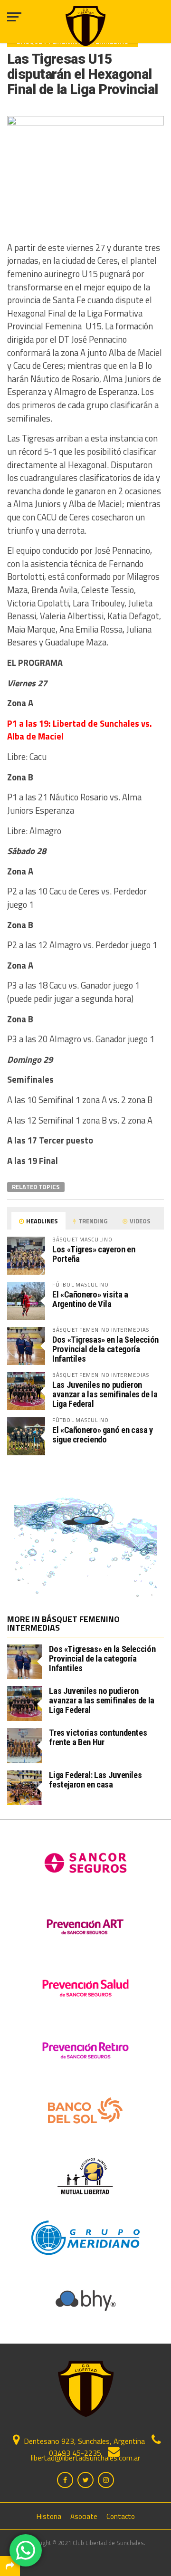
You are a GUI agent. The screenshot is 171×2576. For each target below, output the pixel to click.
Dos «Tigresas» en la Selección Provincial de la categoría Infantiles (105, 1349)
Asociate (84, 2516)
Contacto (121, 2516)
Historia (49, 2516)
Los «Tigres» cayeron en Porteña (94, 1254)
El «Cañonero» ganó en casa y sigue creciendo (103, 1435)
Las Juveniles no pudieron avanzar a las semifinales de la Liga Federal (105, 1394)
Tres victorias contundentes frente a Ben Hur (98, 1737)
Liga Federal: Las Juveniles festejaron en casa (95, 1780)
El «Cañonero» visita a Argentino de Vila (90, 1299)
